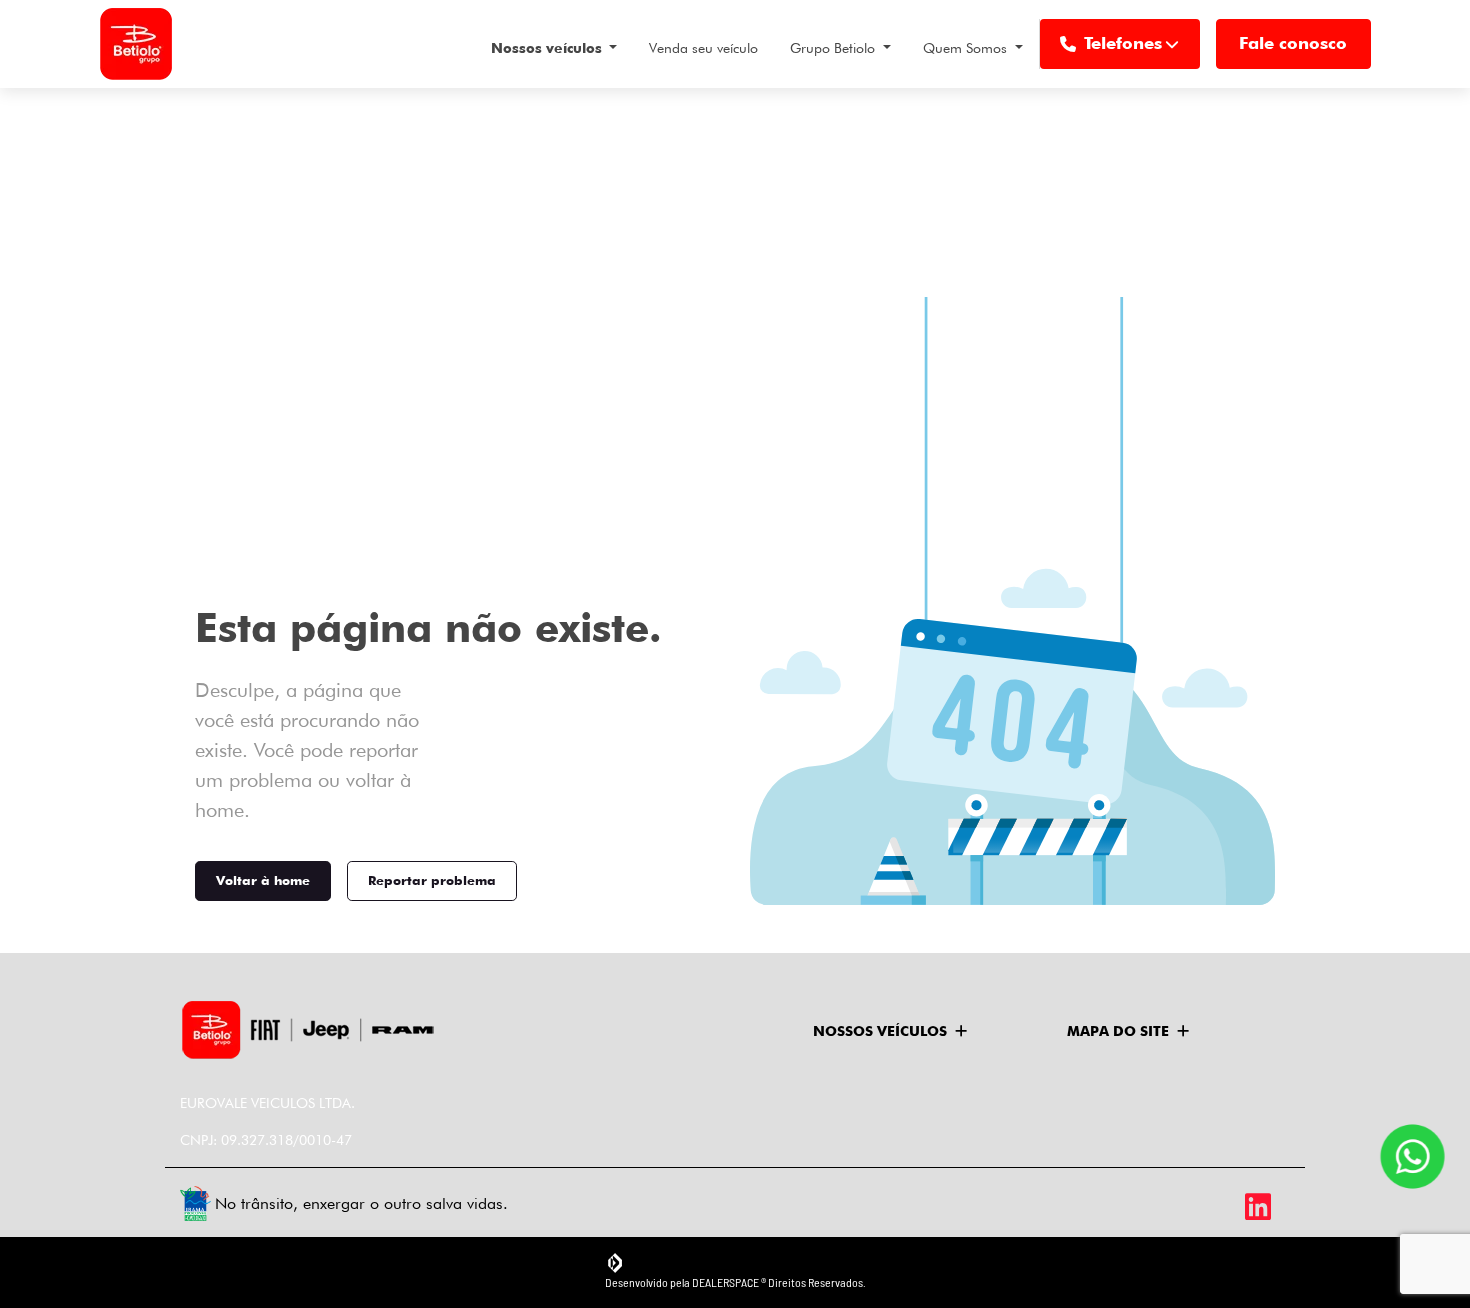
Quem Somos (967, 48)
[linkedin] (1267, 1206)
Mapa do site (1118, 1031)
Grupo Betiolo (834, 48)
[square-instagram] (1222, 1206)
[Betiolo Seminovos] (136, 44)
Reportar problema (432, 880)
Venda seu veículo (703, 48)
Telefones (1123, 43)
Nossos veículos (548, 48)
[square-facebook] (1177, 1206)
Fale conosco (1293, 43)
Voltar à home (263, 880)
